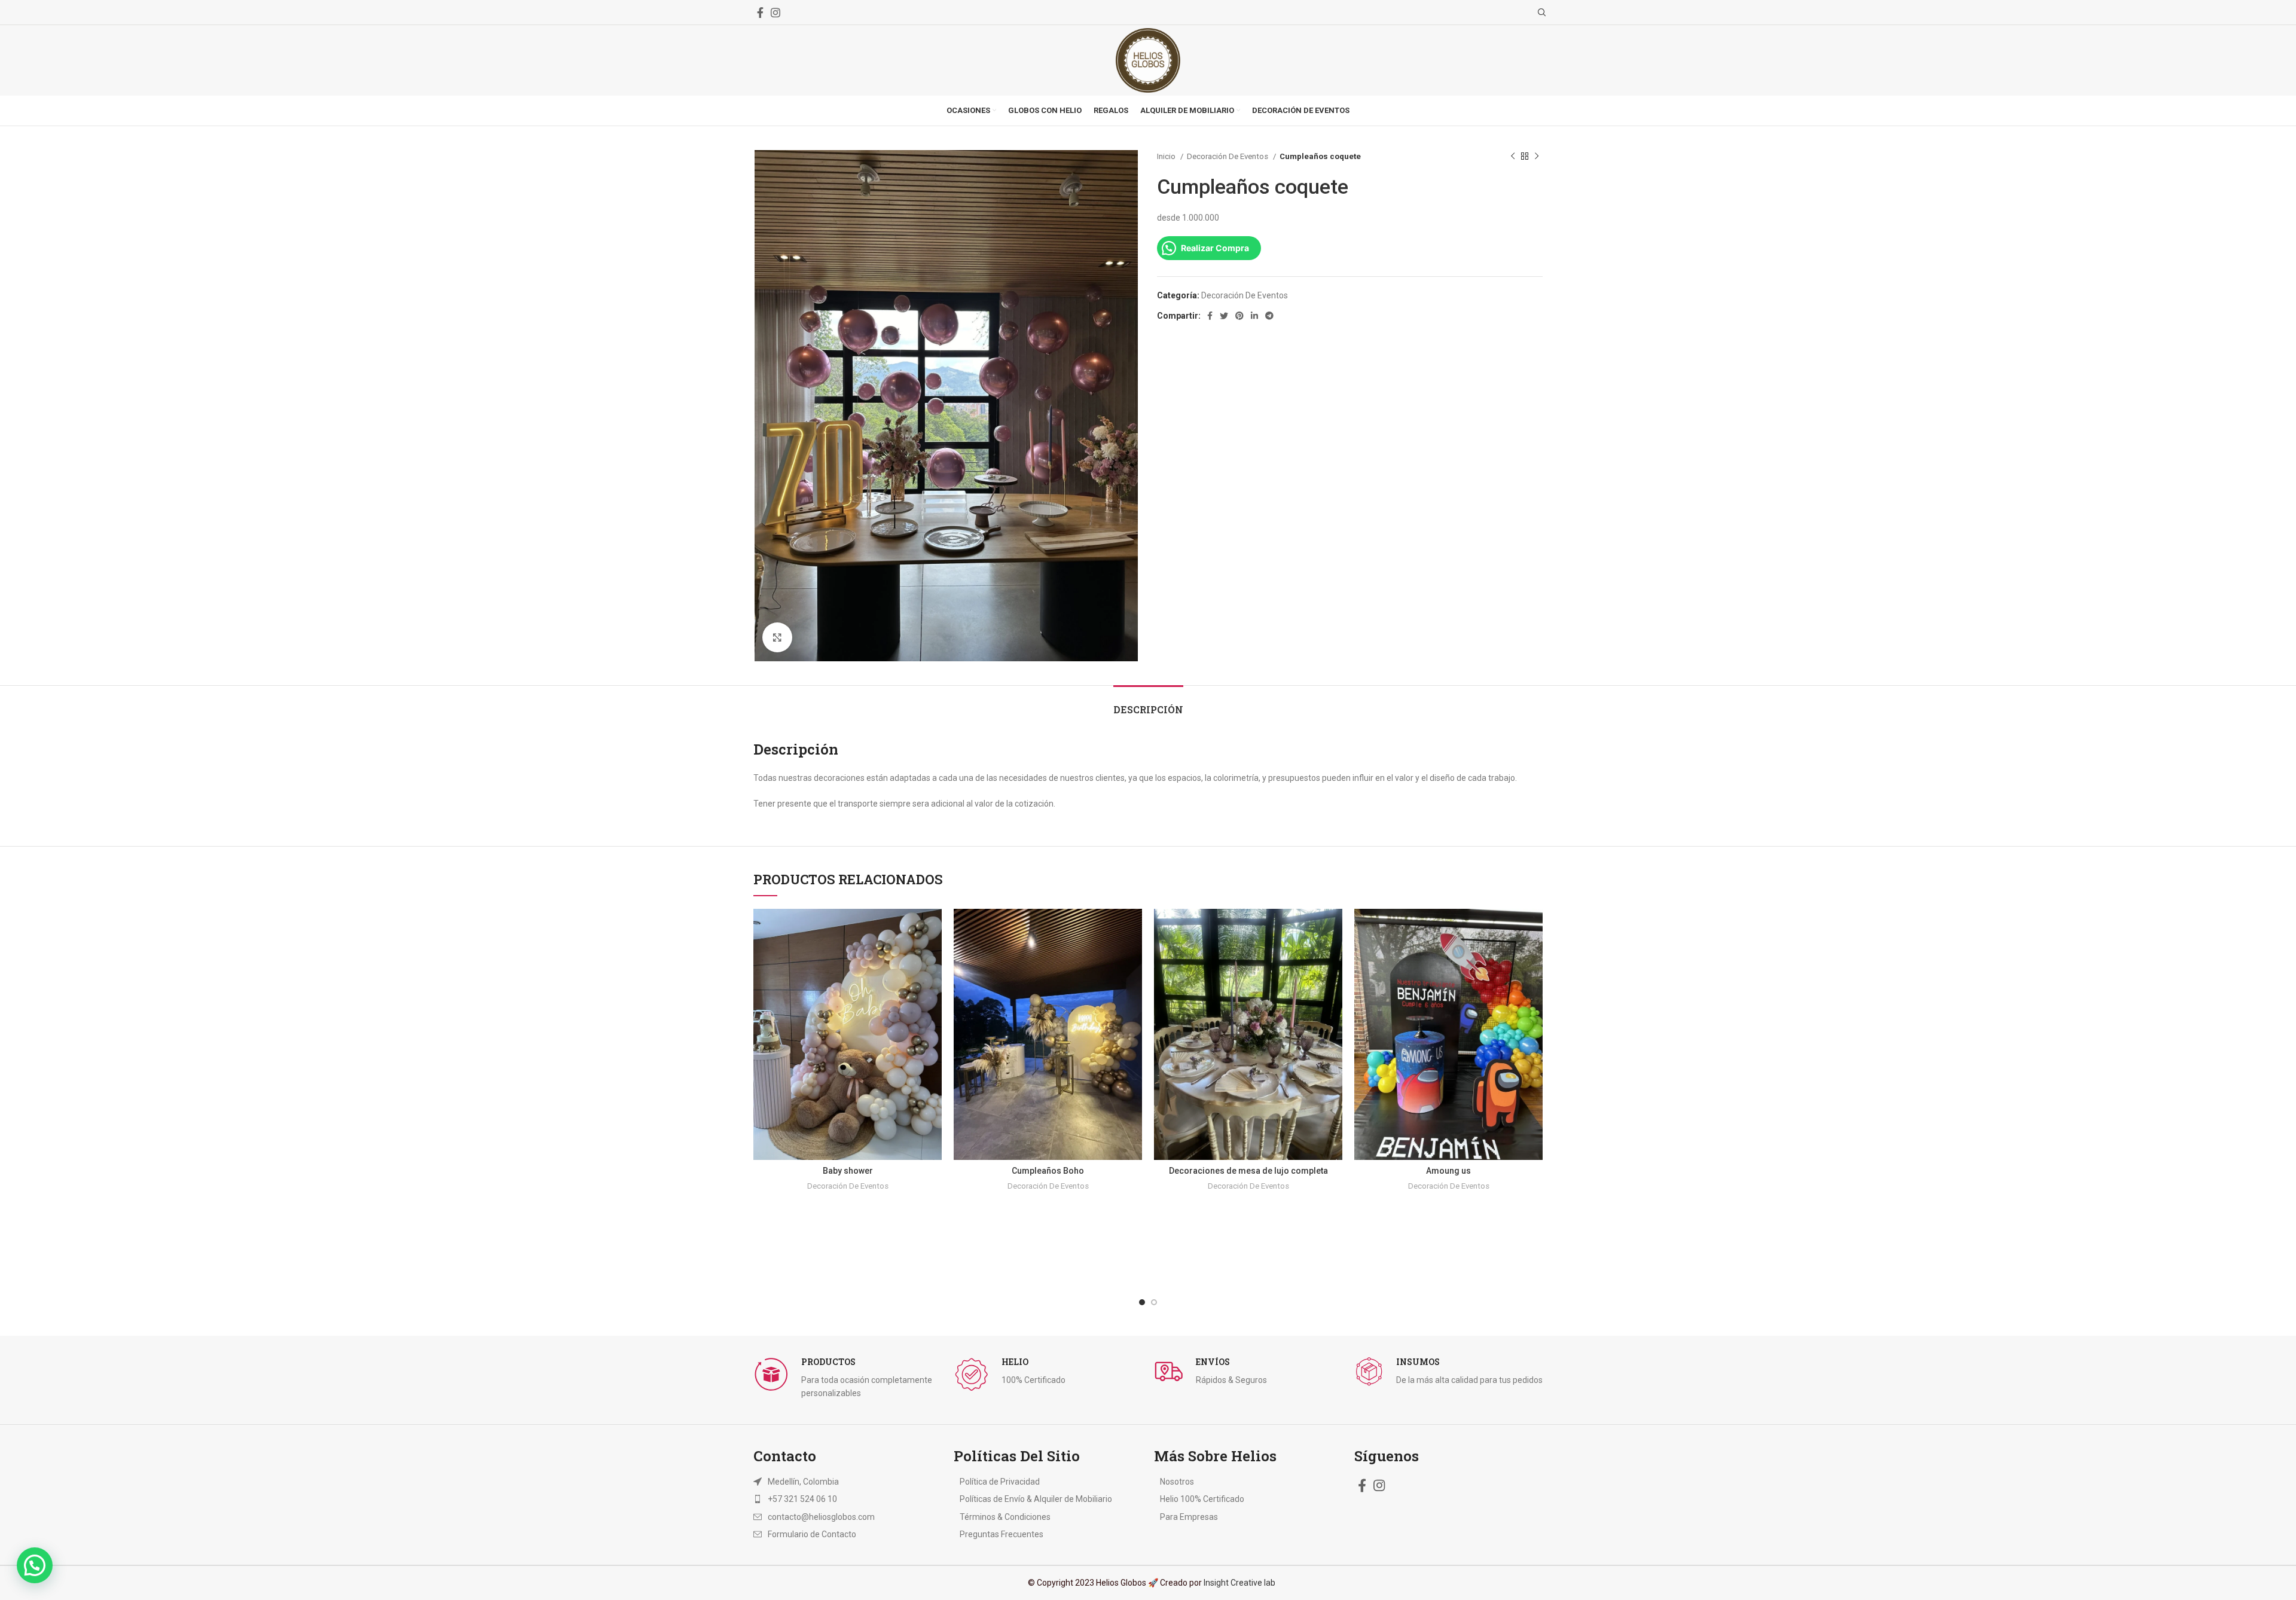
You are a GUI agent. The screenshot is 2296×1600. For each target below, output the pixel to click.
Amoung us (1448, 1171)
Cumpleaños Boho (1048, 1171)
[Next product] (1537, 157)
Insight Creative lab (1239, 1583)
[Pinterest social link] (1239, 316)
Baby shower (848, 1171)
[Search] (1540, 13)
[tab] (1148, 703)
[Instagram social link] (775, 13)
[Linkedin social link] (1254, 316)
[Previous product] (1513, 157)
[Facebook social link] (760, 13)
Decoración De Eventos (1228, 156)
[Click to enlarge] (777, 637)
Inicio (1167, 156)
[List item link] (833, 1499)
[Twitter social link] (1224, 316)
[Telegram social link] (1269, 316)
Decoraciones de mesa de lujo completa (1248, 1171)
